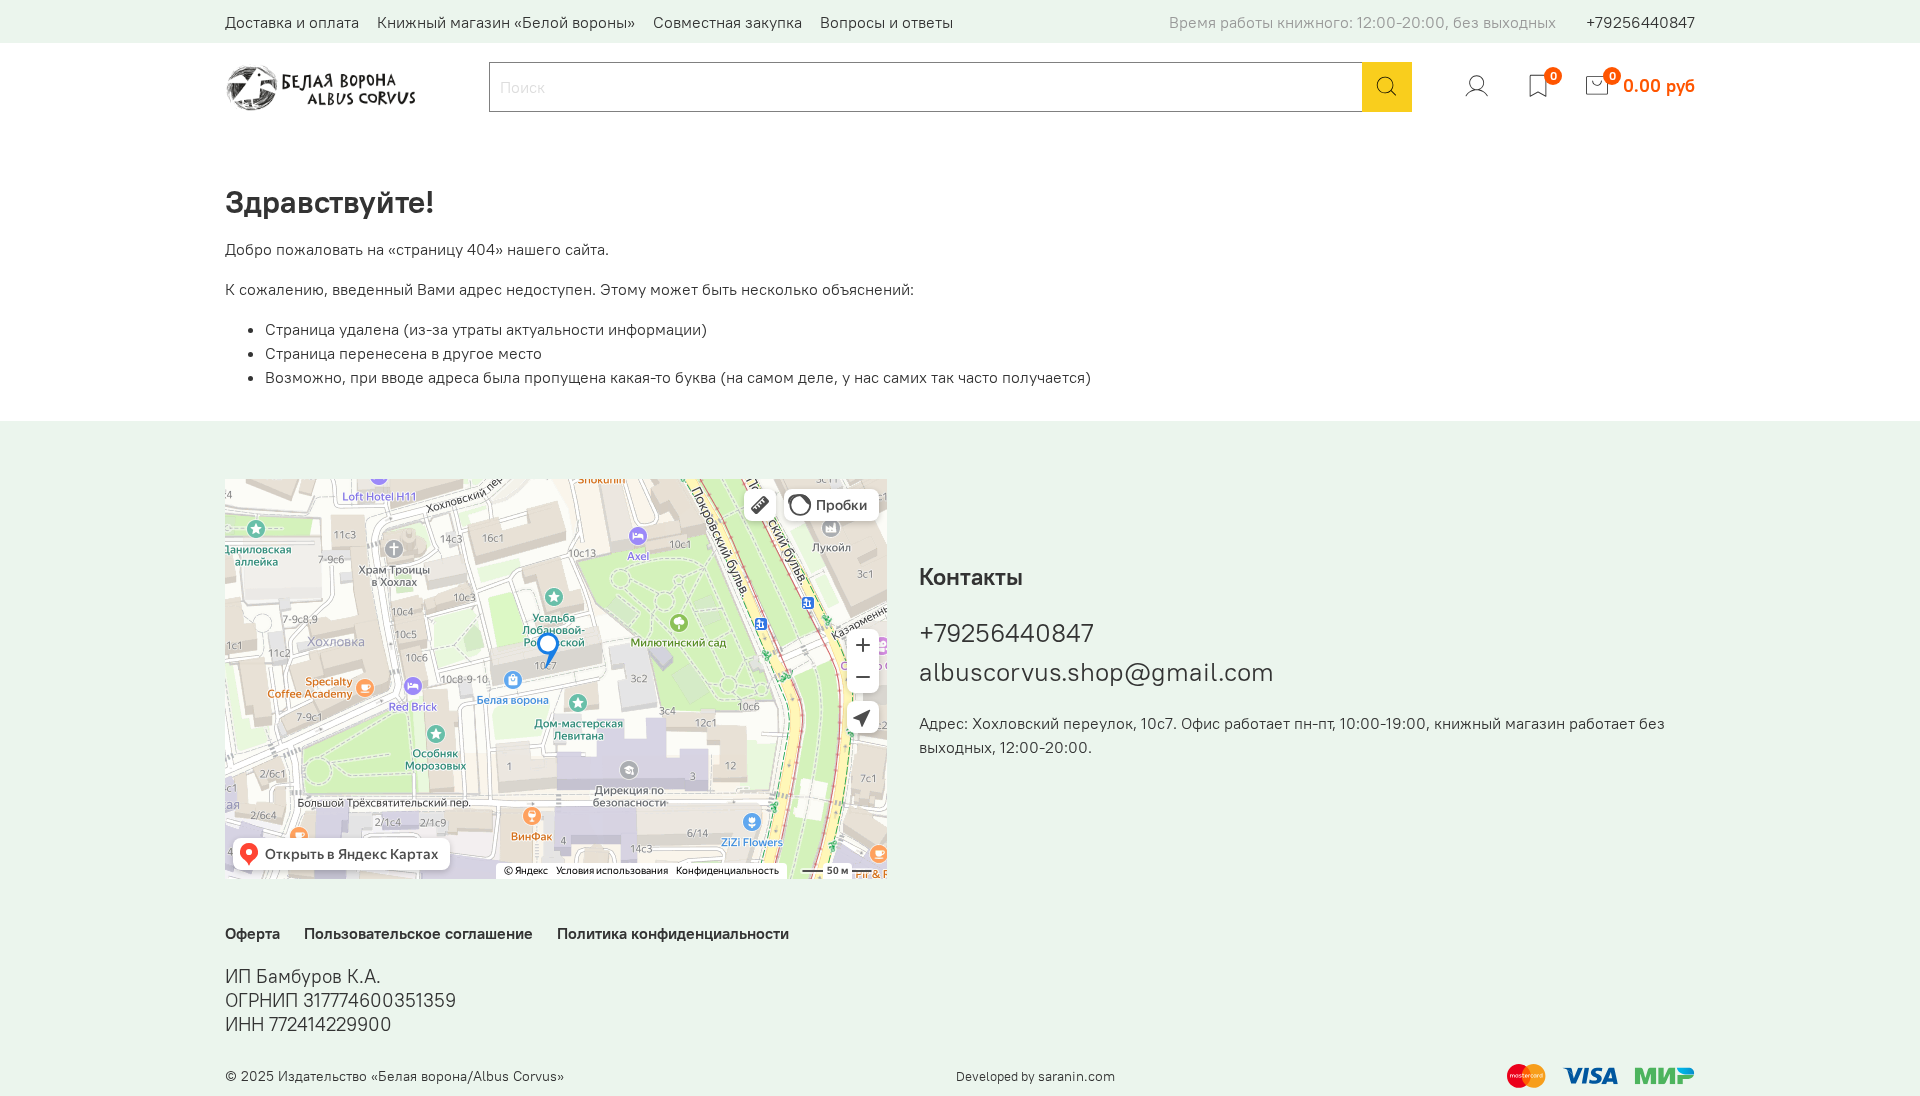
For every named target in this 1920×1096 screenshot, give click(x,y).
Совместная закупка (727, 22)
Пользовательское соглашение (418, 933)
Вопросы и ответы (886, 22)
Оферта (252, 933)
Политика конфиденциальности (673, 933)
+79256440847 (1640, 22)
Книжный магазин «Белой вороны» (506, 22)
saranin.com (1076, 1076)
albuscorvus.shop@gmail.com (1096, 671)
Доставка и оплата (292, 22)
